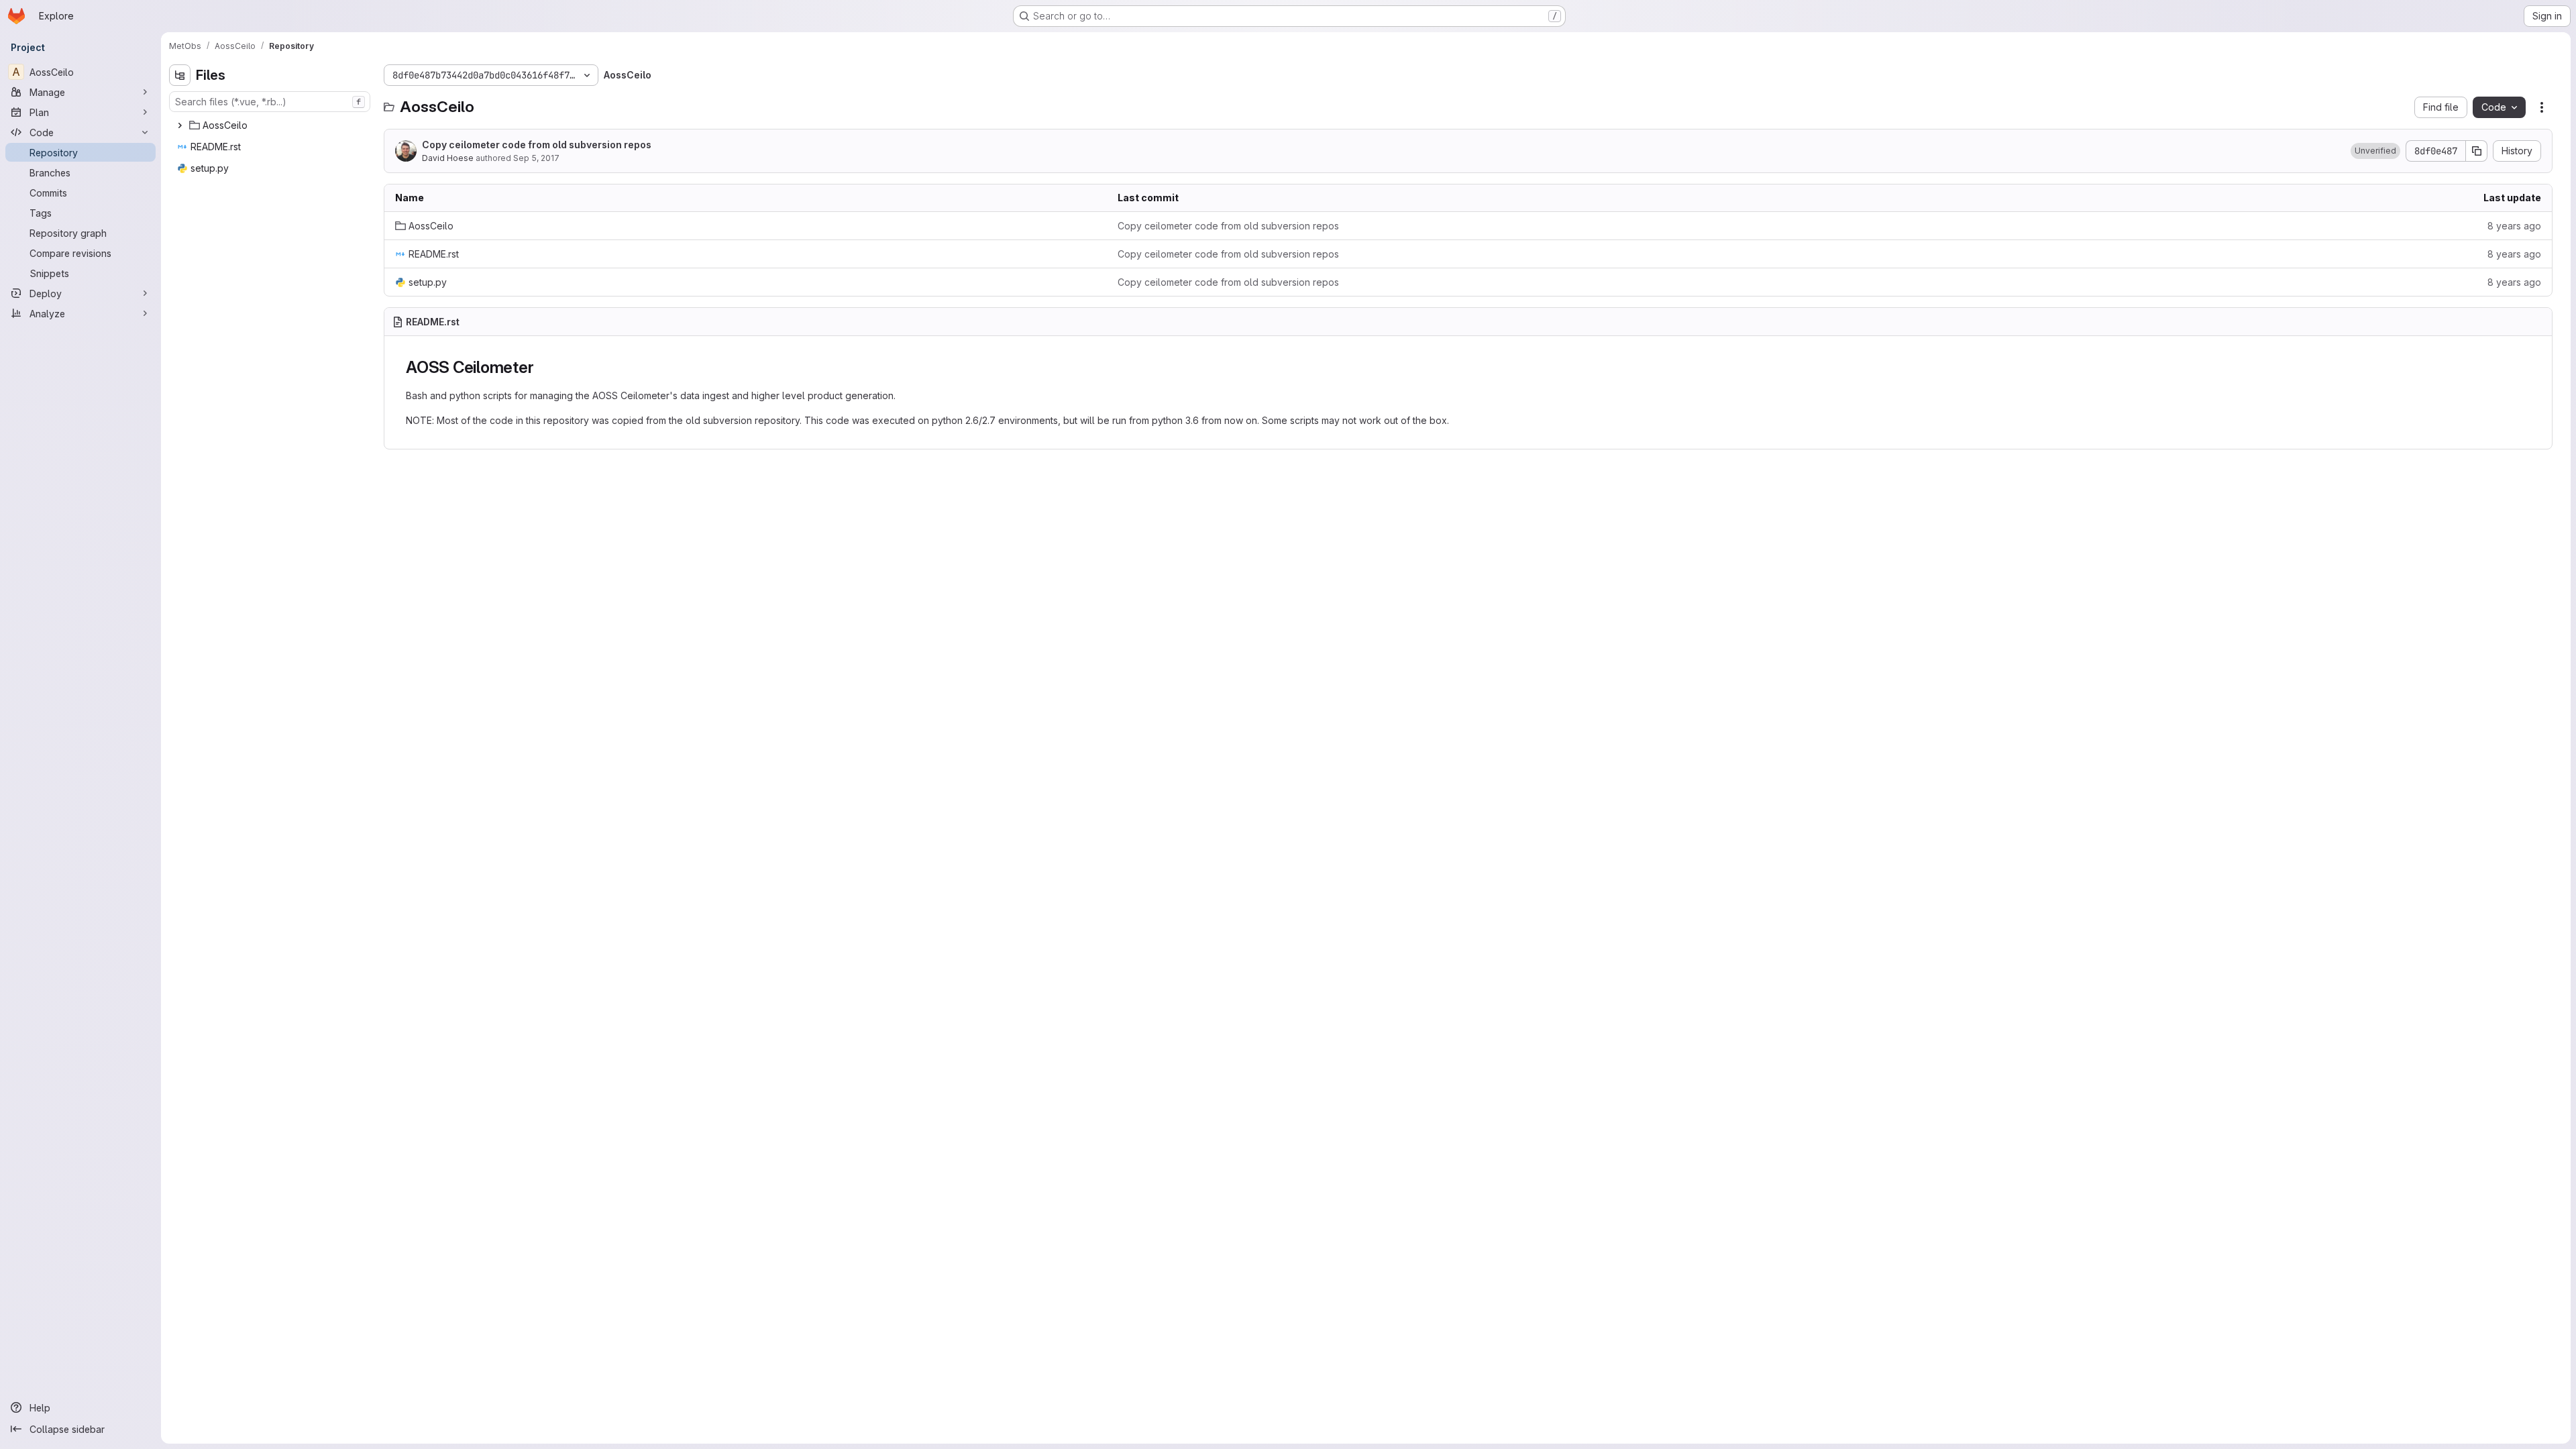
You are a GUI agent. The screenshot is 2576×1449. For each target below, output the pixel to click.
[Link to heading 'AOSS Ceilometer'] (542, 367)
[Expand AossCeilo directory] (180, 125)
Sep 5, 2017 (536, 158)
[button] (2375, 151)
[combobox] (270, 102)
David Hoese (448, 158)
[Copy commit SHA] (2477, 151)
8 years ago (2514, 226)
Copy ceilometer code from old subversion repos (537, 145)
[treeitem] (271, 125)
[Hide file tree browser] (180, 75)
